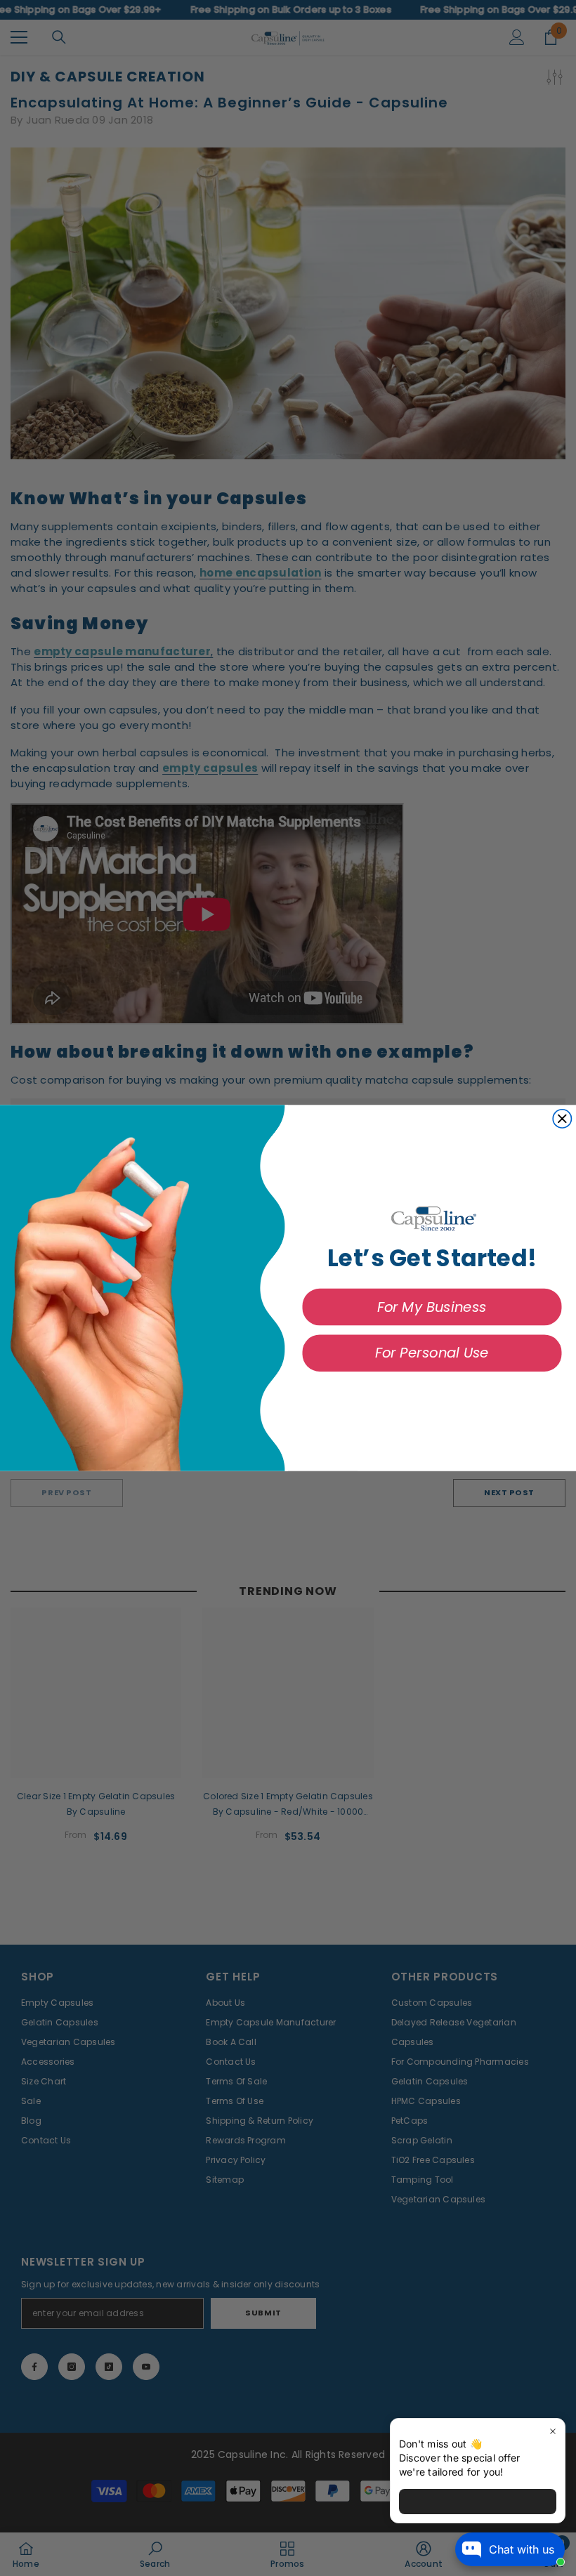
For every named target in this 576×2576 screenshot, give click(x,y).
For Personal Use (432, 1353)
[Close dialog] (562, 1119)
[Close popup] (552, 2431)
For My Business (432, 1307)
